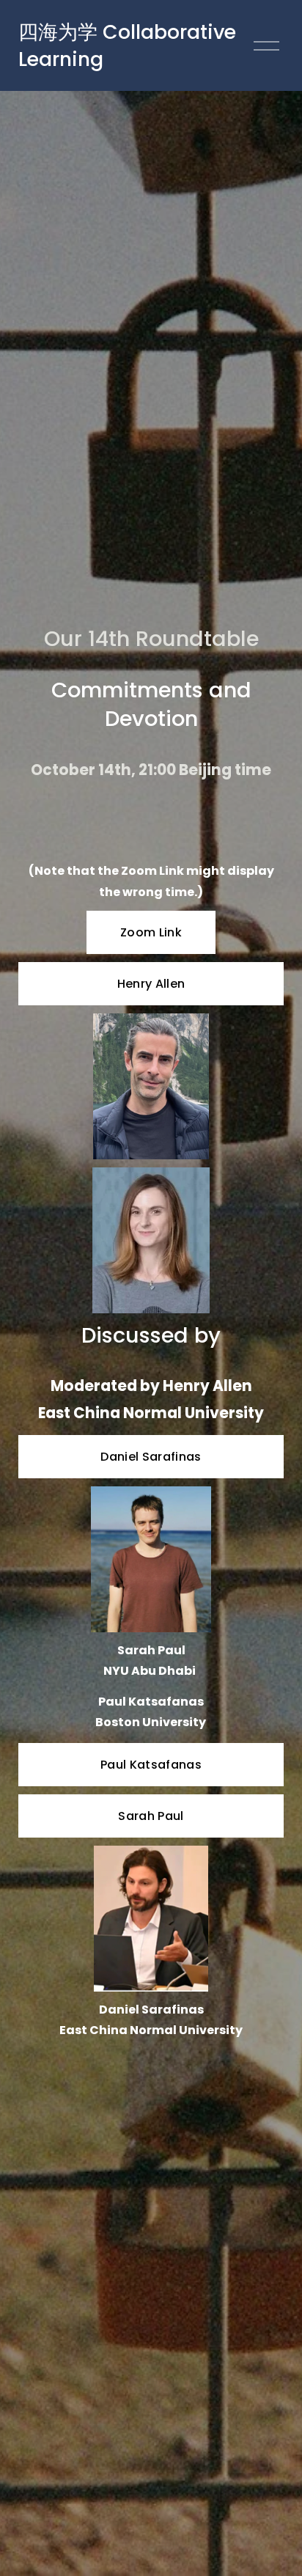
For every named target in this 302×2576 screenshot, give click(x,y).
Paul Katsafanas (151, 1765)
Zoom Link (151, 932)
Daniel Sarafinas (151, 1457)
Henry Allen (151, 984)
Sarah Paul (151, 1816)
